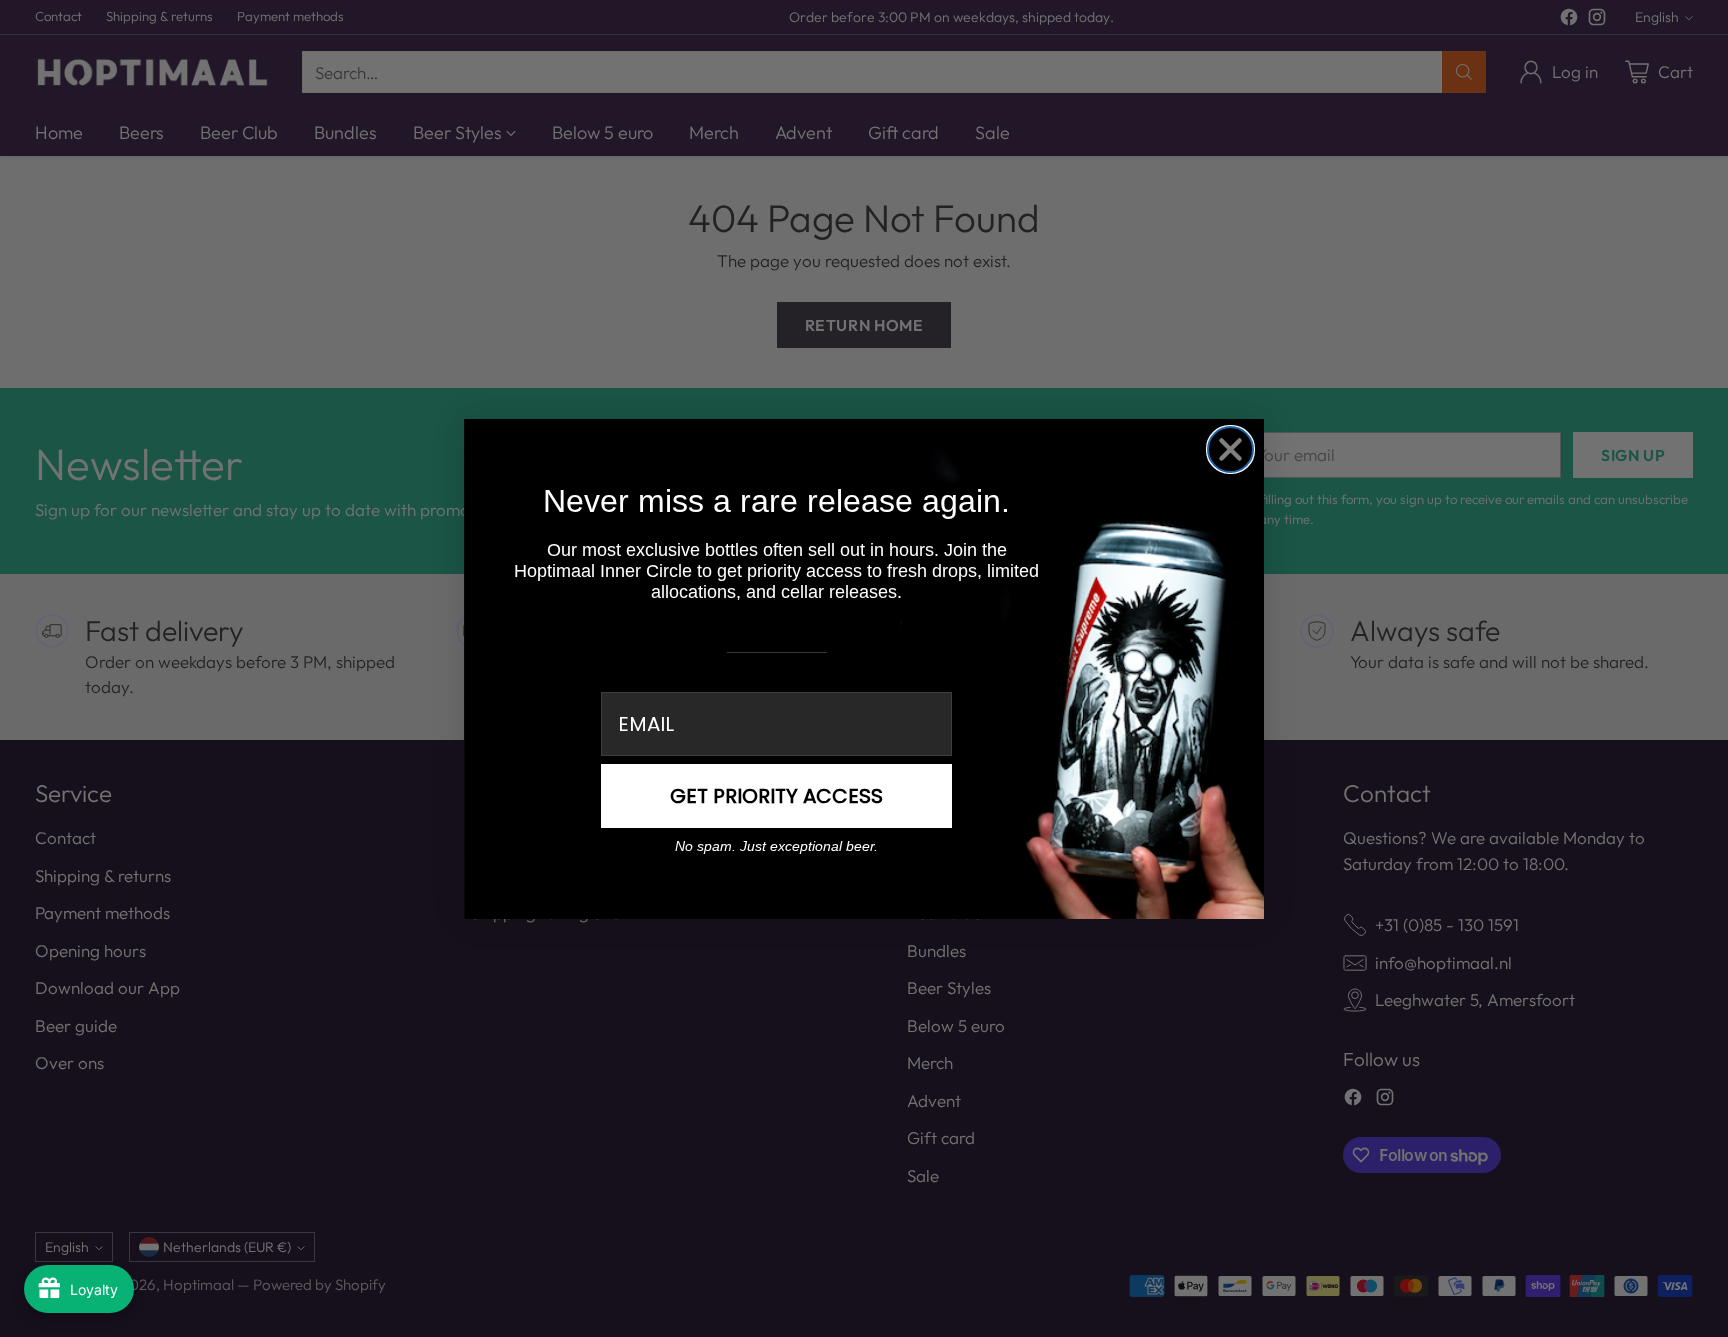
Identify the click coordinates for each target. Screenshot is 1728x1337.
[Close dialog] (1230, 449)
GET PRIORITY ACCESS (776, 796)
